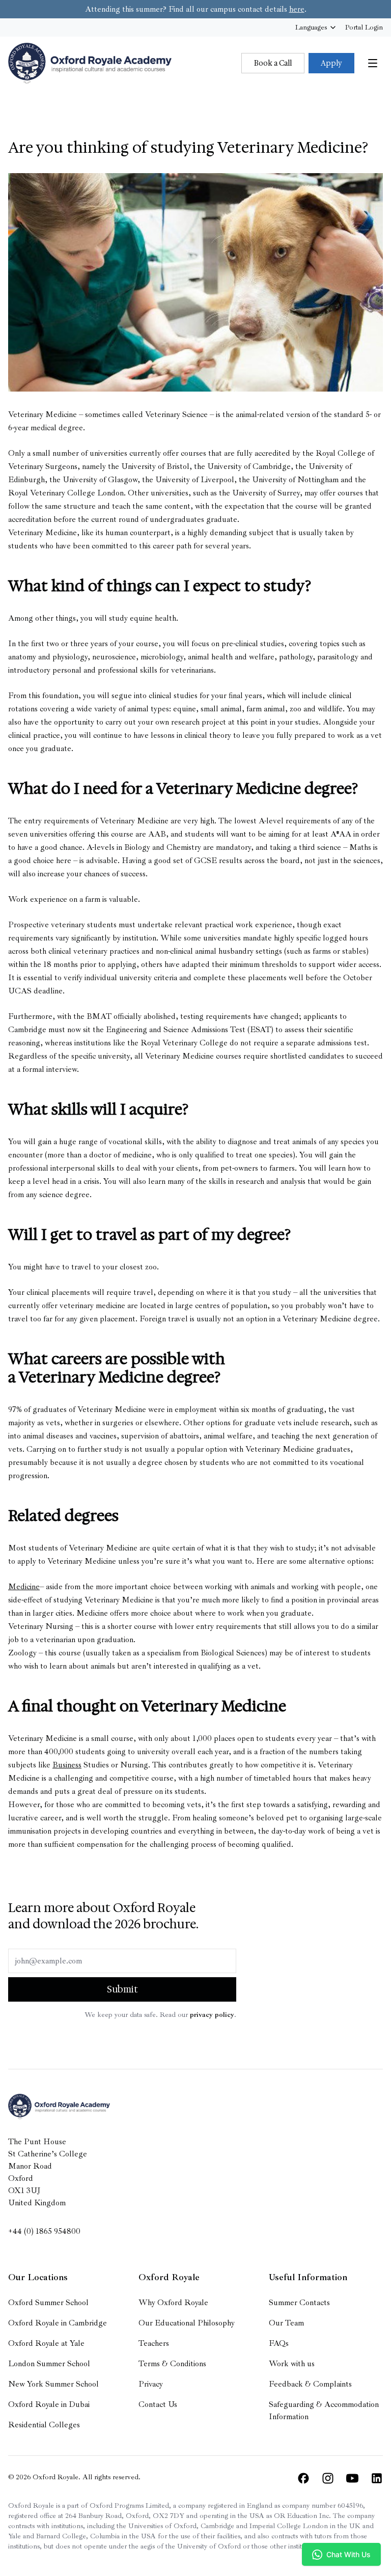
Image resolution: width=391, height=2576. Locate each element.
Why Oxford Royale (173, 2303)
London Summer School (49, 2364)
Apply (331, 63)
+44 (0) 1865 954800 (44, 2231)
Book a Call (273, 63)
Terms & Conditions (172, 2364)
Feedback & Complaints (310, 2384)
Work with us (292, 2364)
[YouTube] (352, 2478)
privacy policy (212, 2015)
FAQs (279, 2343)
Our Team (286, 2323)
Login (364, 27)
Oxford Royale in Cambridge (58, 2323)
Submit (122, 1989)
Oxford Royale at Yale (46, 2343)
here (297, 9)
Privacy (151, 2384)
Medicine (24, 1587)
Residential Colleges (44, 2425)
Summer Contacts (299, 2303)
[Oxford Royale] (90, 63)
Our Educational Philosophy (187, 2323)
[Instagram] (328, 2478)
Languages (311, 27)
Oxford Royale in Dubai (49, 2404)
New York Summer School (53, 2384)
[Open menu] (373, 63)
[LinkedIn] (377, 2478)
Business (67, 1765)
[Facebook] (303, 2478)
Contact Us (158, 2404)
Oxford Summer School (48, 2303)
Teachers (154, 2343)
